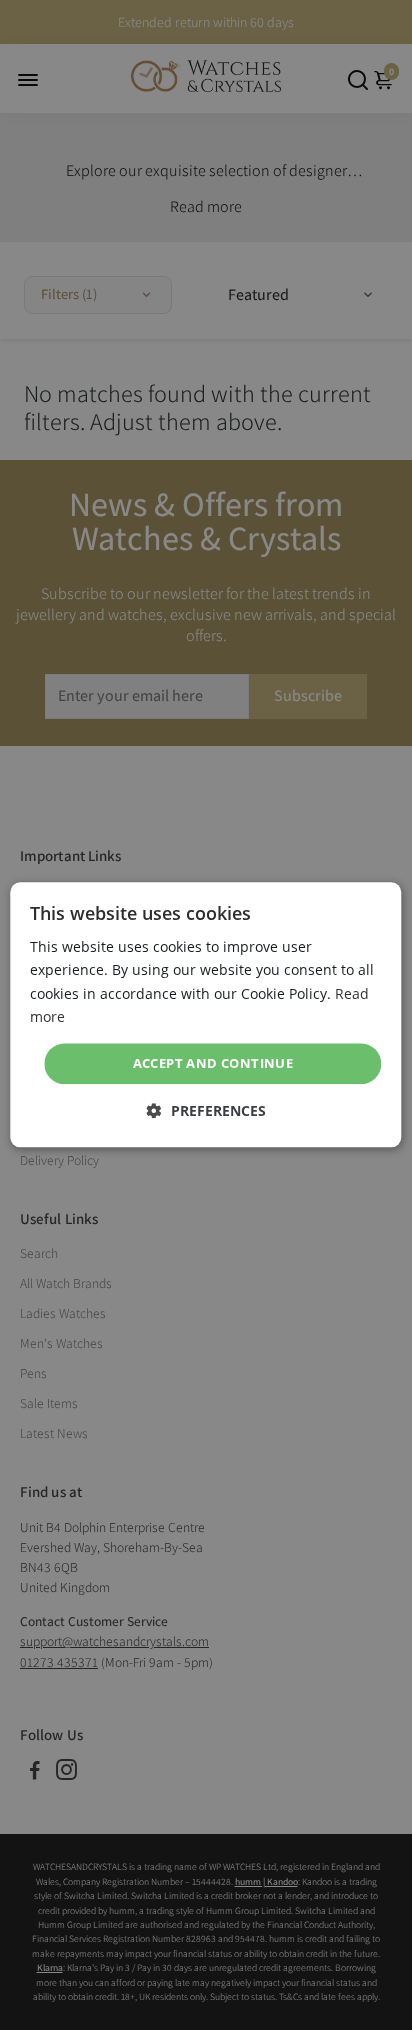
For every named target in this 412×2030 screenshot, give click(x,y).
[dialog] (205, 1014)
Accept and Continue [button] (213, 1063)
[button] (206, 1111)
